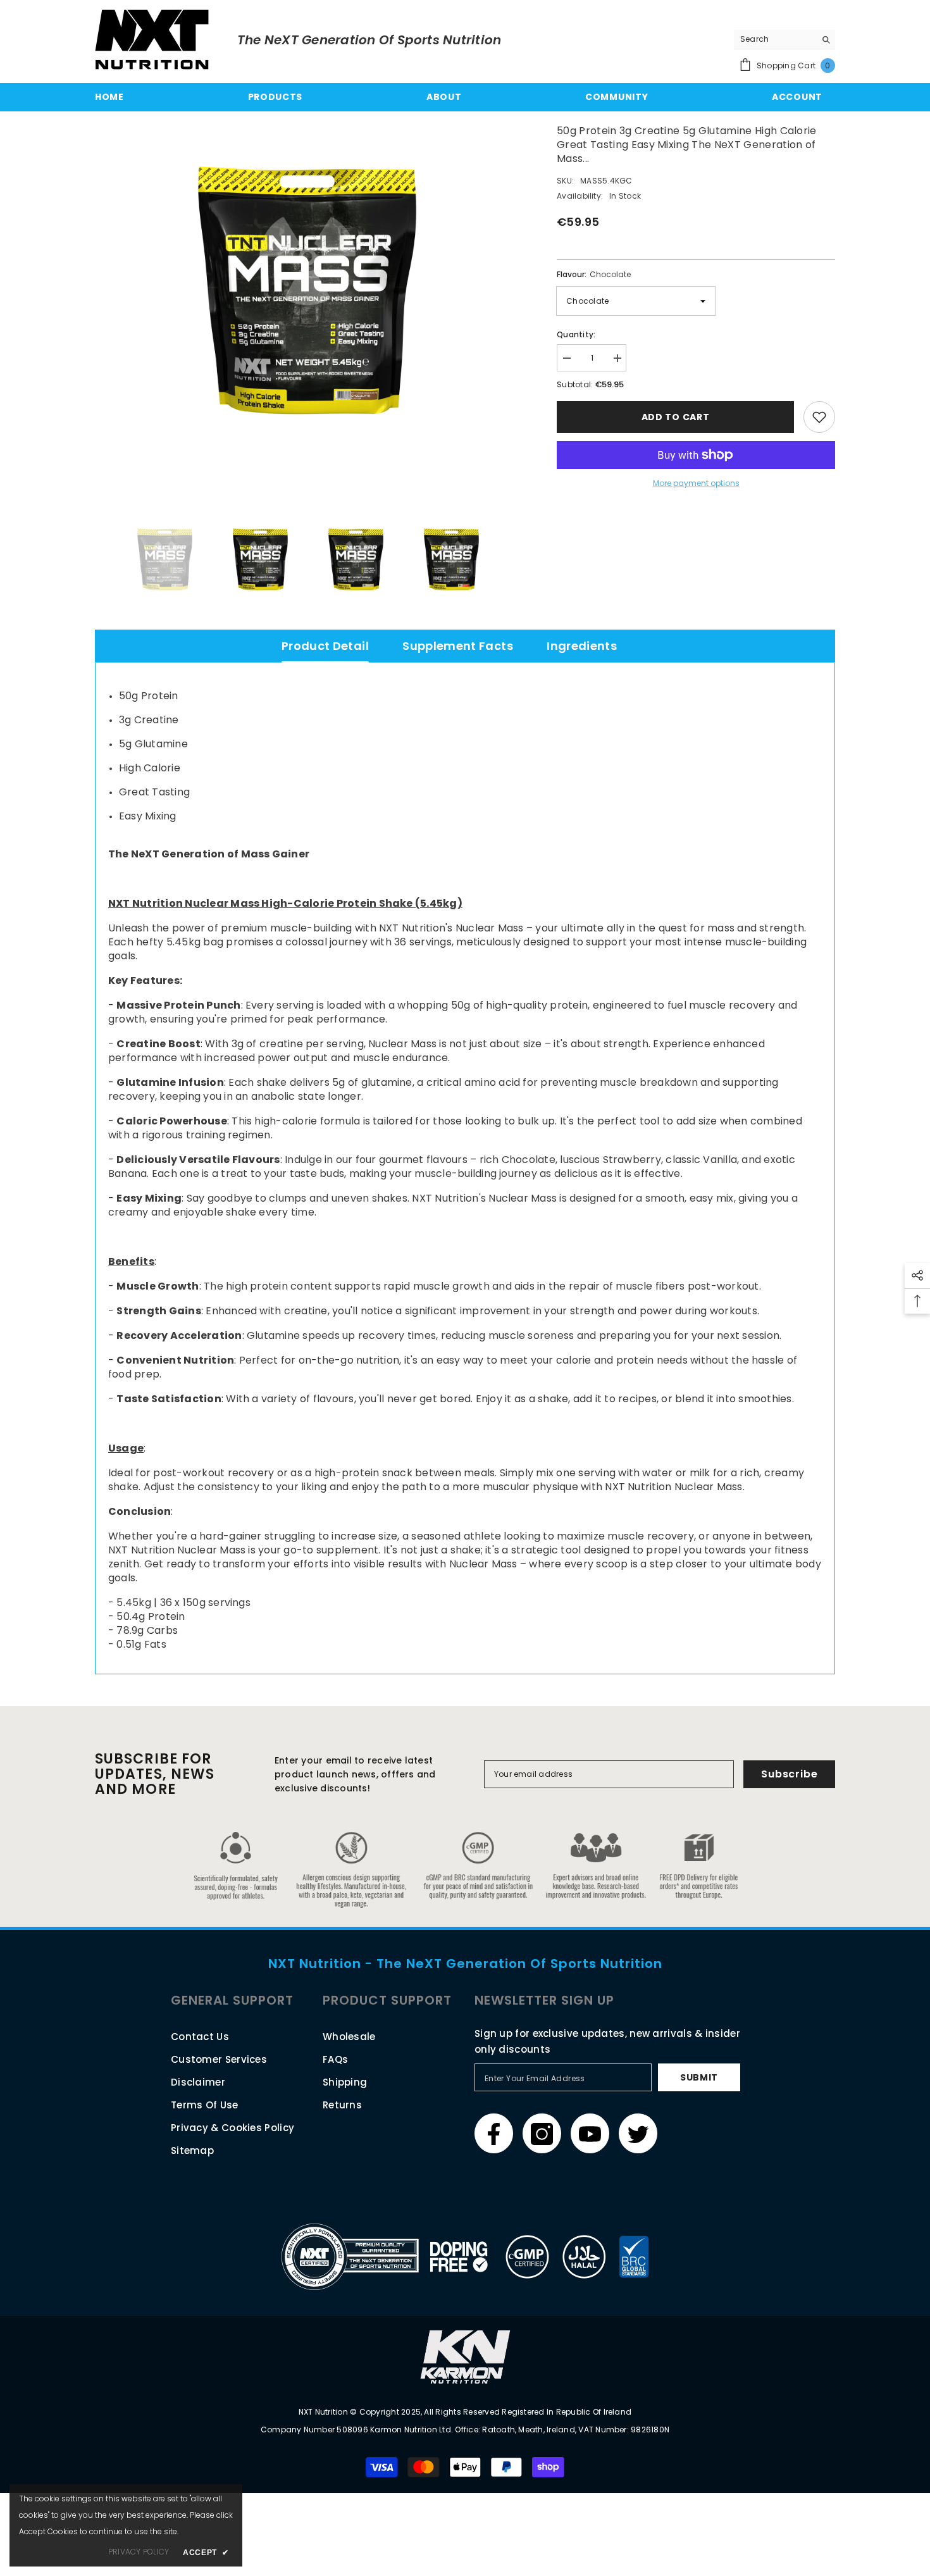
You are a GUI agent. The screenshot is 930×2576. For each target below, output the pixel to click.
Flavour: (594, 274)
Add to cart (676, 417)
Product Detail (325, 646)
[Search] (784, 40)
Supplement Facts (458, 646)
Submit (699, 2077)
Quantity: (576, 334)
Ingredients (582, 646)
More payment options (696, 483)
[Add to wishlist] (819, 417)
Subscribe (789, 1774)
